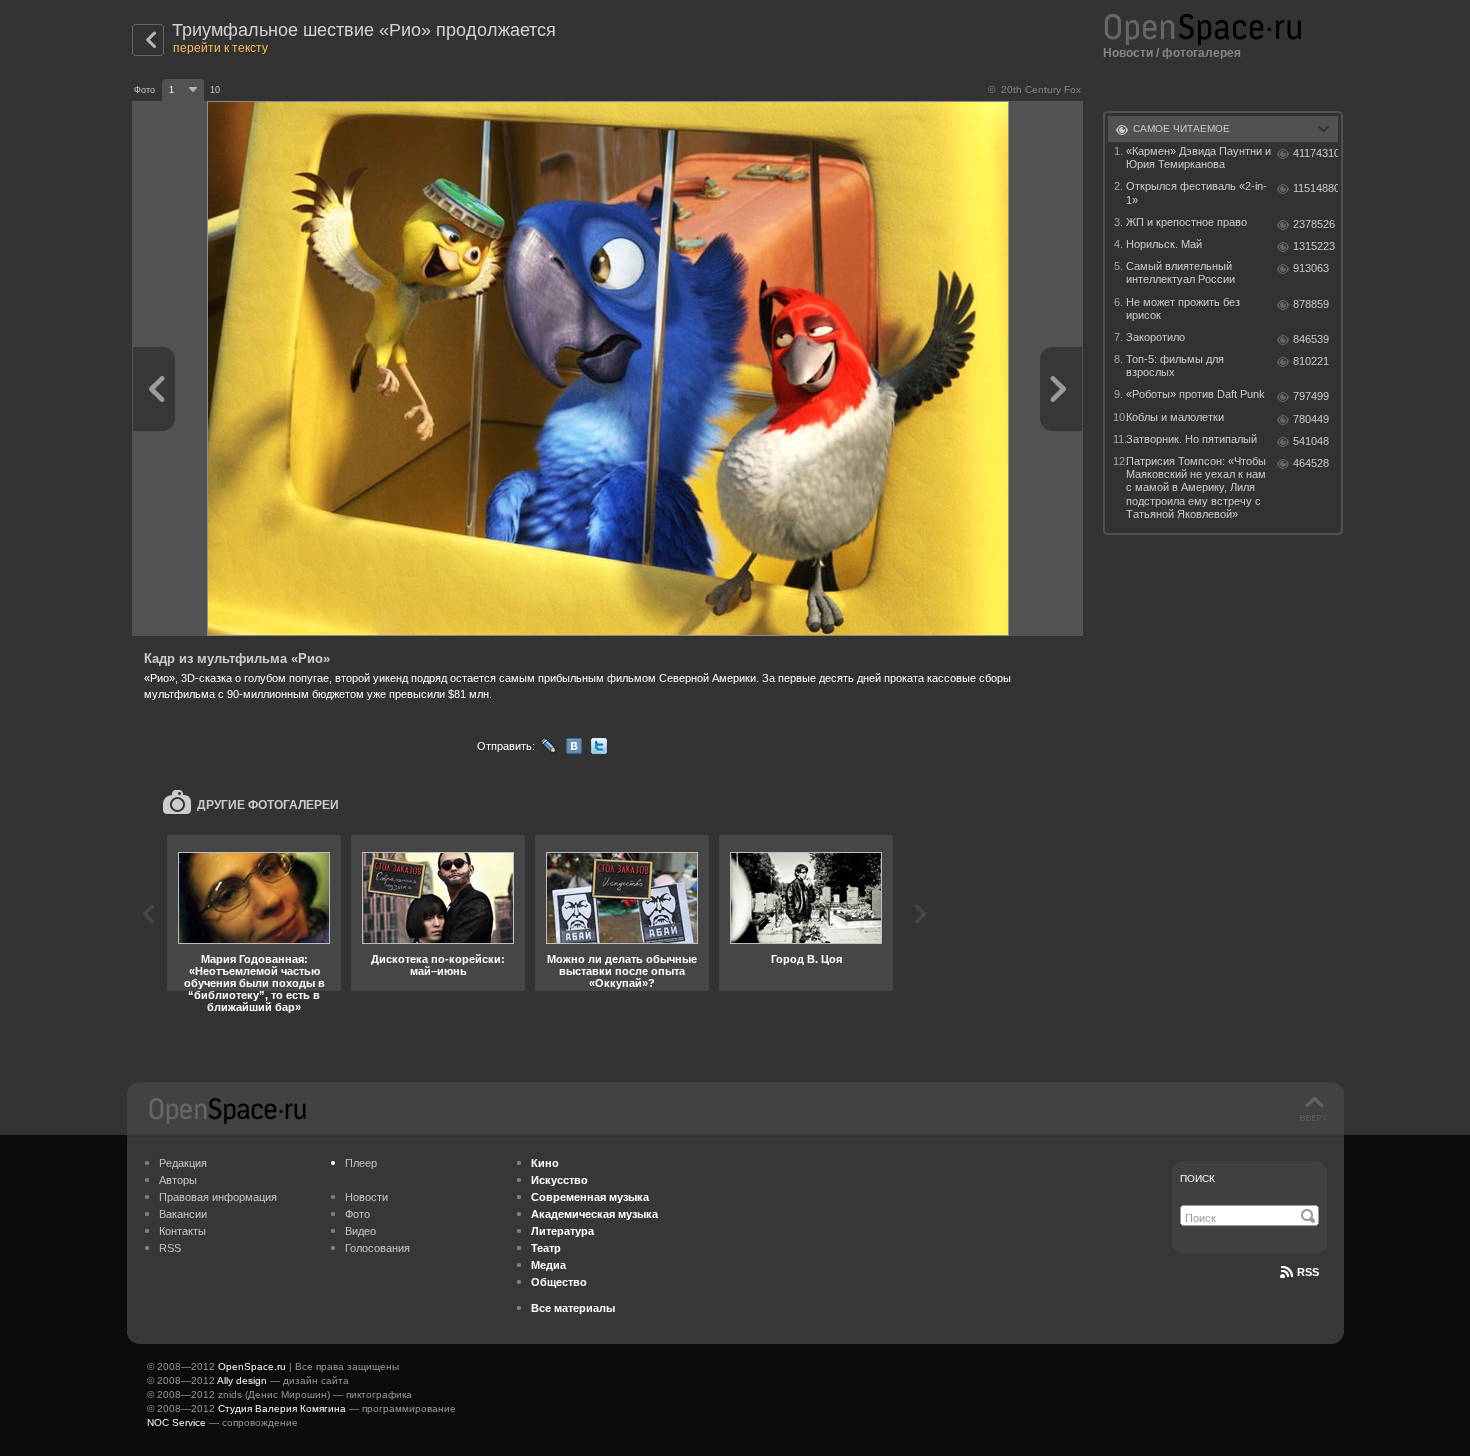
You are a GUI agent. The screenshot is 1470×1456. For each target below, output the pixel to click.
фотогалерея (1201, 53)
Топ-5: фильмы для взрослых (1175, 365)
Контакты (182, 1231)
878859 (1311, 304)
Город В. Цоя (806, 959)
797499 (1311, 396)
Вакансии (183, 1214)
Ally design (242, 1380)
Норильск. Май (1164, 244)
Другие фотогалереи (268, 805)
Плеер (361, 1163)
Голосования (377, 1248)
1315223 (1314, 246)
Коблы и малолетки (1175, 417)
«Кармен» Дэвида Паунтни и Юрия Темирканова (1198, 157)
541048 (1311, 441)
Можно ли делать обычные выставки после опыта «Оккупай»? (622, 971)
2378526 (1314, 224)
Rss (1308, 1272)
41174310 (1315, 153)
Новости (1128, 53)
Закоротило (1155, 337)
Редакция (183, 1163)
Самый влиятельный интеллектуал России (1180, 272)
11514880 (1315, 188)
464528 (1311, 463)
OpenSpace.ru (252, 1366)
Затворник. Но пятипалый (1191, 439)
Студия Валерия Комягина (282, 1408)
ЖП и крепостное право (1186, 222)
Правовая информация (218, 1197)
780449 (1311, 419)
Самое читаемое (1181, 128)
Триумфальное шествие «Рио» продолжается (364, 30)
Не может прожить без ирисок (1183, 308)
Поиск (1197, 1178)
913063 (1311, 268)
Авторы (178, 1180)
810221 (1311, 361)
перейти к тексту (220, 48)
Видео (360, 1231)
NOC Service (176, 1422)
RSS (170, 1248)
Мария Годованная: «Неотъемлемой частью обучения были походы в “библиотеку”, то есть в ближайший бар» (254, 983)
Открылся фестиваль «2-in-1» (1196, 192)
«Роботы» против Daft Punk (1195, 394)
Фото (357, 1214)
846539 (1311, 339)
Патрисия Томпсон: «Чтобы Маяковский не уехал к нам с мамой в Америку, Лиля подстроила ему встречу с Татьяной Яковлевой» (1196, 487)
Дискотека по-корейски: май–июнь (438, 965)
